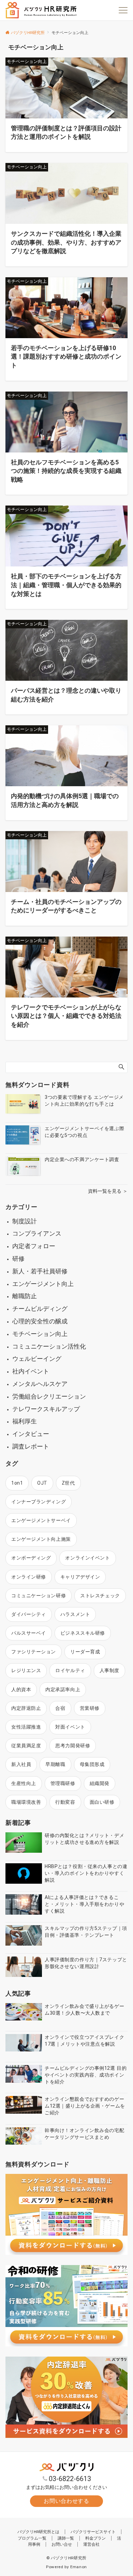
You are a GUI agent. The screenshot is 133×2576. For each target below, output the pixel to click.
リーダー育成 (85, 1652)
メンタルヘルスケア (40, 1384)
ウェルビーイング (37, 1359)
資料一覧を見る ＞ (108, 1191)
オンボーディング (31, 1558)
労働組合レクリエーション (49, 1396)
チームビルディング (40, 1309)
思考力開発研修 (73, 1746)
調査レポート (31, 1446)
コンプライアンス (37, 1233)
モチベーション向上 (40, 1334)
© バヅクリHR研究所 (66, 2558)
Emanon (79, 2567)
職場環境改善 (26, 1802)
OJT (42, 1483)
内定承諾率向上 (63, 1689)
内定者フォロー (34, 1246)
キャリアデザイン (80, 1577)
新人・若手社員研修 (40, 1271)
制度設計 (25, 1221)
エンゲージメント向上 (43, 1284)
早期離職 (55, 1764)
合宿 (60, 1708)
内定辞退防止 (26, 1708)
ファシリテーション (34, 1652)
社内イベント (31, 1371)
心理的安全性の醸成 (40, 1321)
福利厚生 (25, 1421)
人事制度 (109, 1670)
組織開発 (100, 1783)
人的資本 (21, 1689)
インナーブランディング (39, 1502)
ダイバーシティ (29, 1614)
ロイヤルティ (70, 1670)
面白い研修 (102, 1802)
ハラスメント (75, 1614)
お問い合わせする (66, 2501)
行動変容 (65, 1802)
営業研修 (90, 1708)
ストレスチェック (100, 1596)
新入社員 (21, 1764)
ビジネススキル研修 (83, 1633)
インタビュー (31, 1434)
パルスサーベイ (29, 1633)
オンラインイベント (87, 1558)
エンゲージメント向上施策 (41, 1539)
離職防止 (25, 1296)
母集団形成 (92, 1764)
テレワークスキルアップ (46, 1409)
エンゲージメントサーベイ (41, 1520)
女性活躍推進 (26, 1727)
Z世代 (68, 1483)
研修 (18, 1259)
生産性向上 (24, 1783)
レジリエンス (26, 1670)
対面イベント (70, 1727)
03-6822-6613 (70, 2479)
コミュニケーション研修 (39, 1596)
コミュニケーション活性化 (49, 1346)
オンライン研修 (29, 1577)
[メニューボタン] (123, 10)
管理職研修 (63, 1783)
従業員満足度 (26, 1746)
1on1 (17, 1483)
